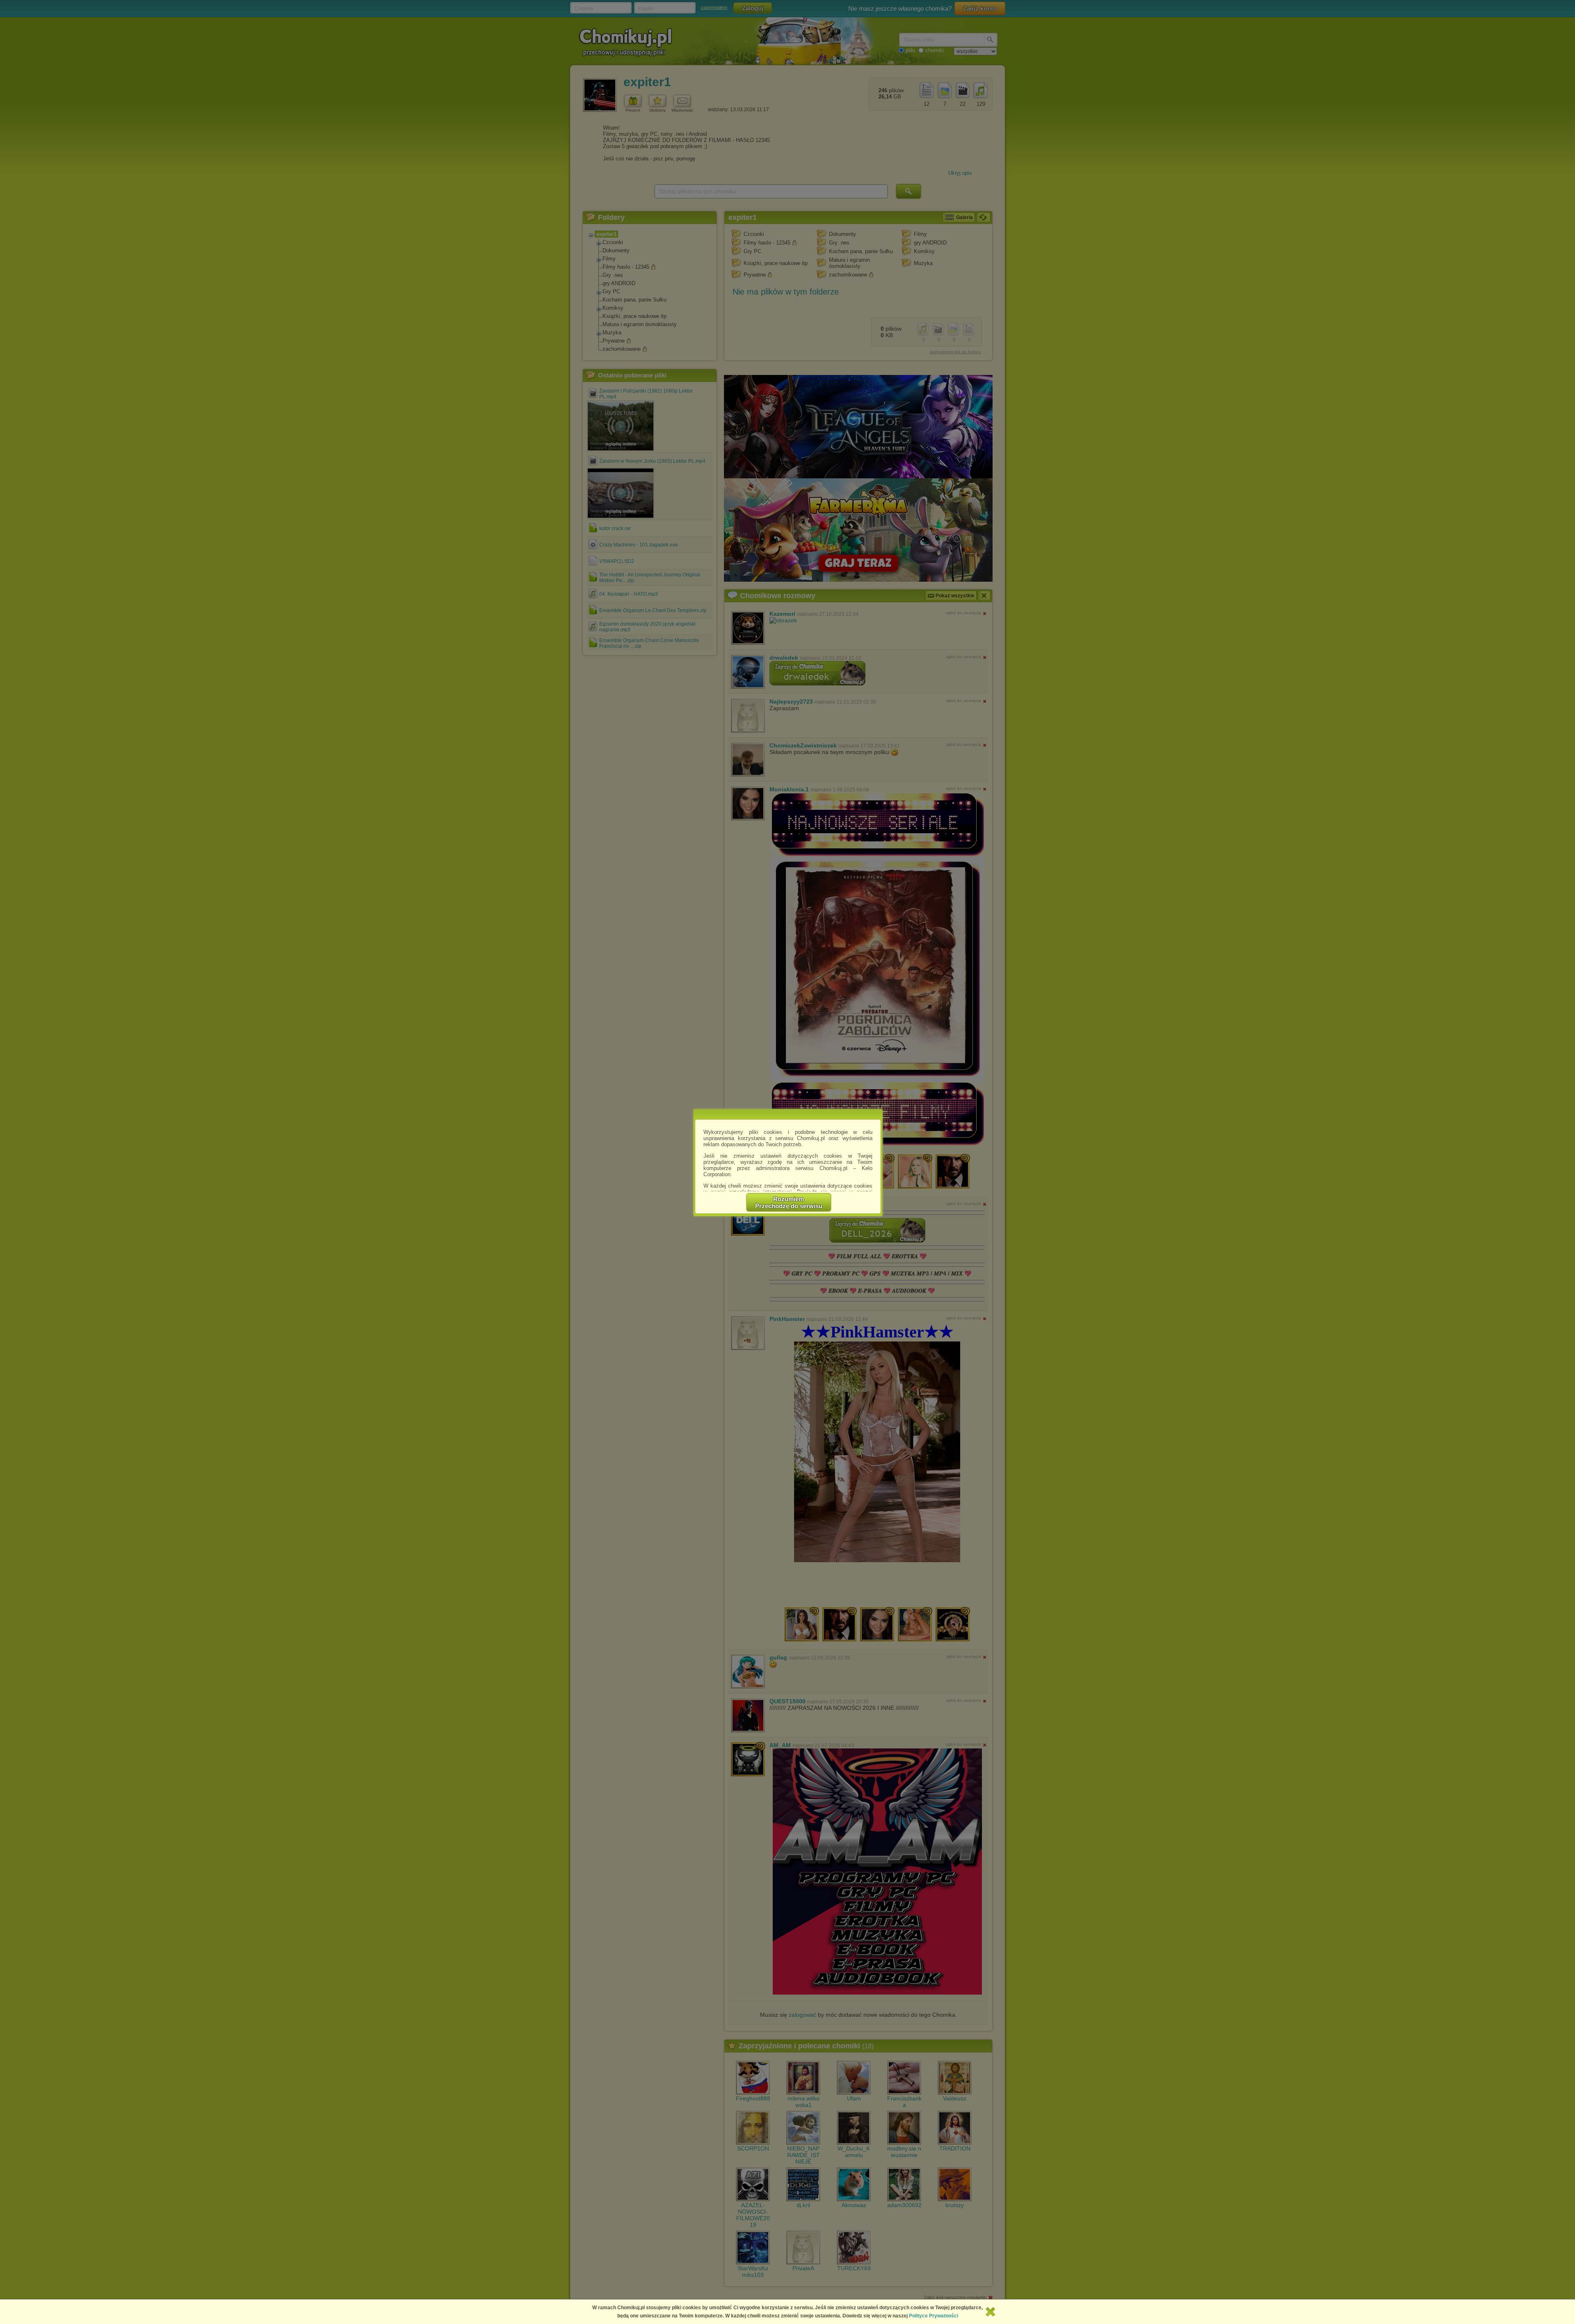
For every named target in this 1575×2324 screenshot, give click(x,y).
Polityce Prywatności (934, 2316)
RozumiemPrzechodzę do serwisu (789, 1202)
